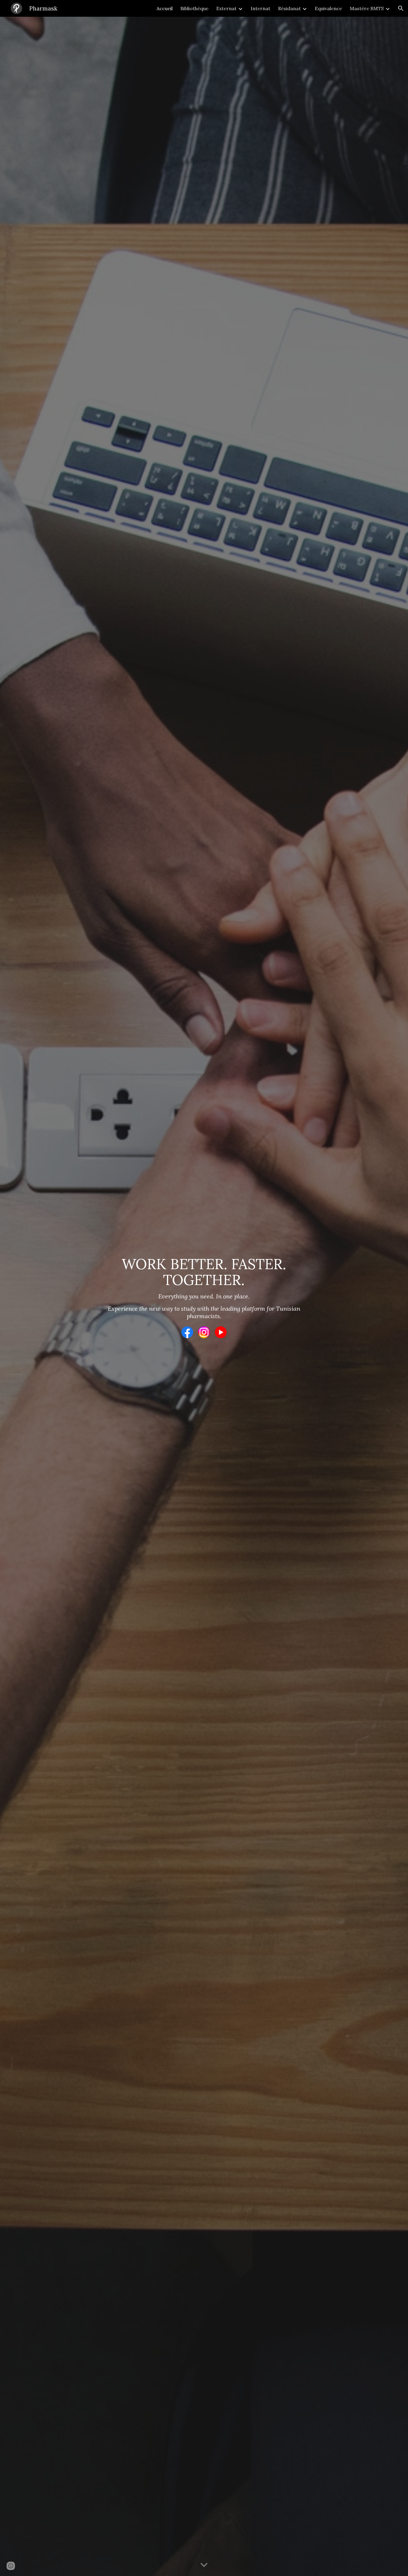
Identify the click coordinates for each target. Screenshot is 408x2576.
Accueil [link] (165, 8)
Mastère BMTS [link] (367, 8)
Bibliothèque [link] (194, 8)
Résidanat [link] (289, 8)
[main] (204, 1288)
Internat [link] (260, 8)
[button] (401, 8)
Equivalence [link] (328, 8)
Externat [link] (226, 8)
